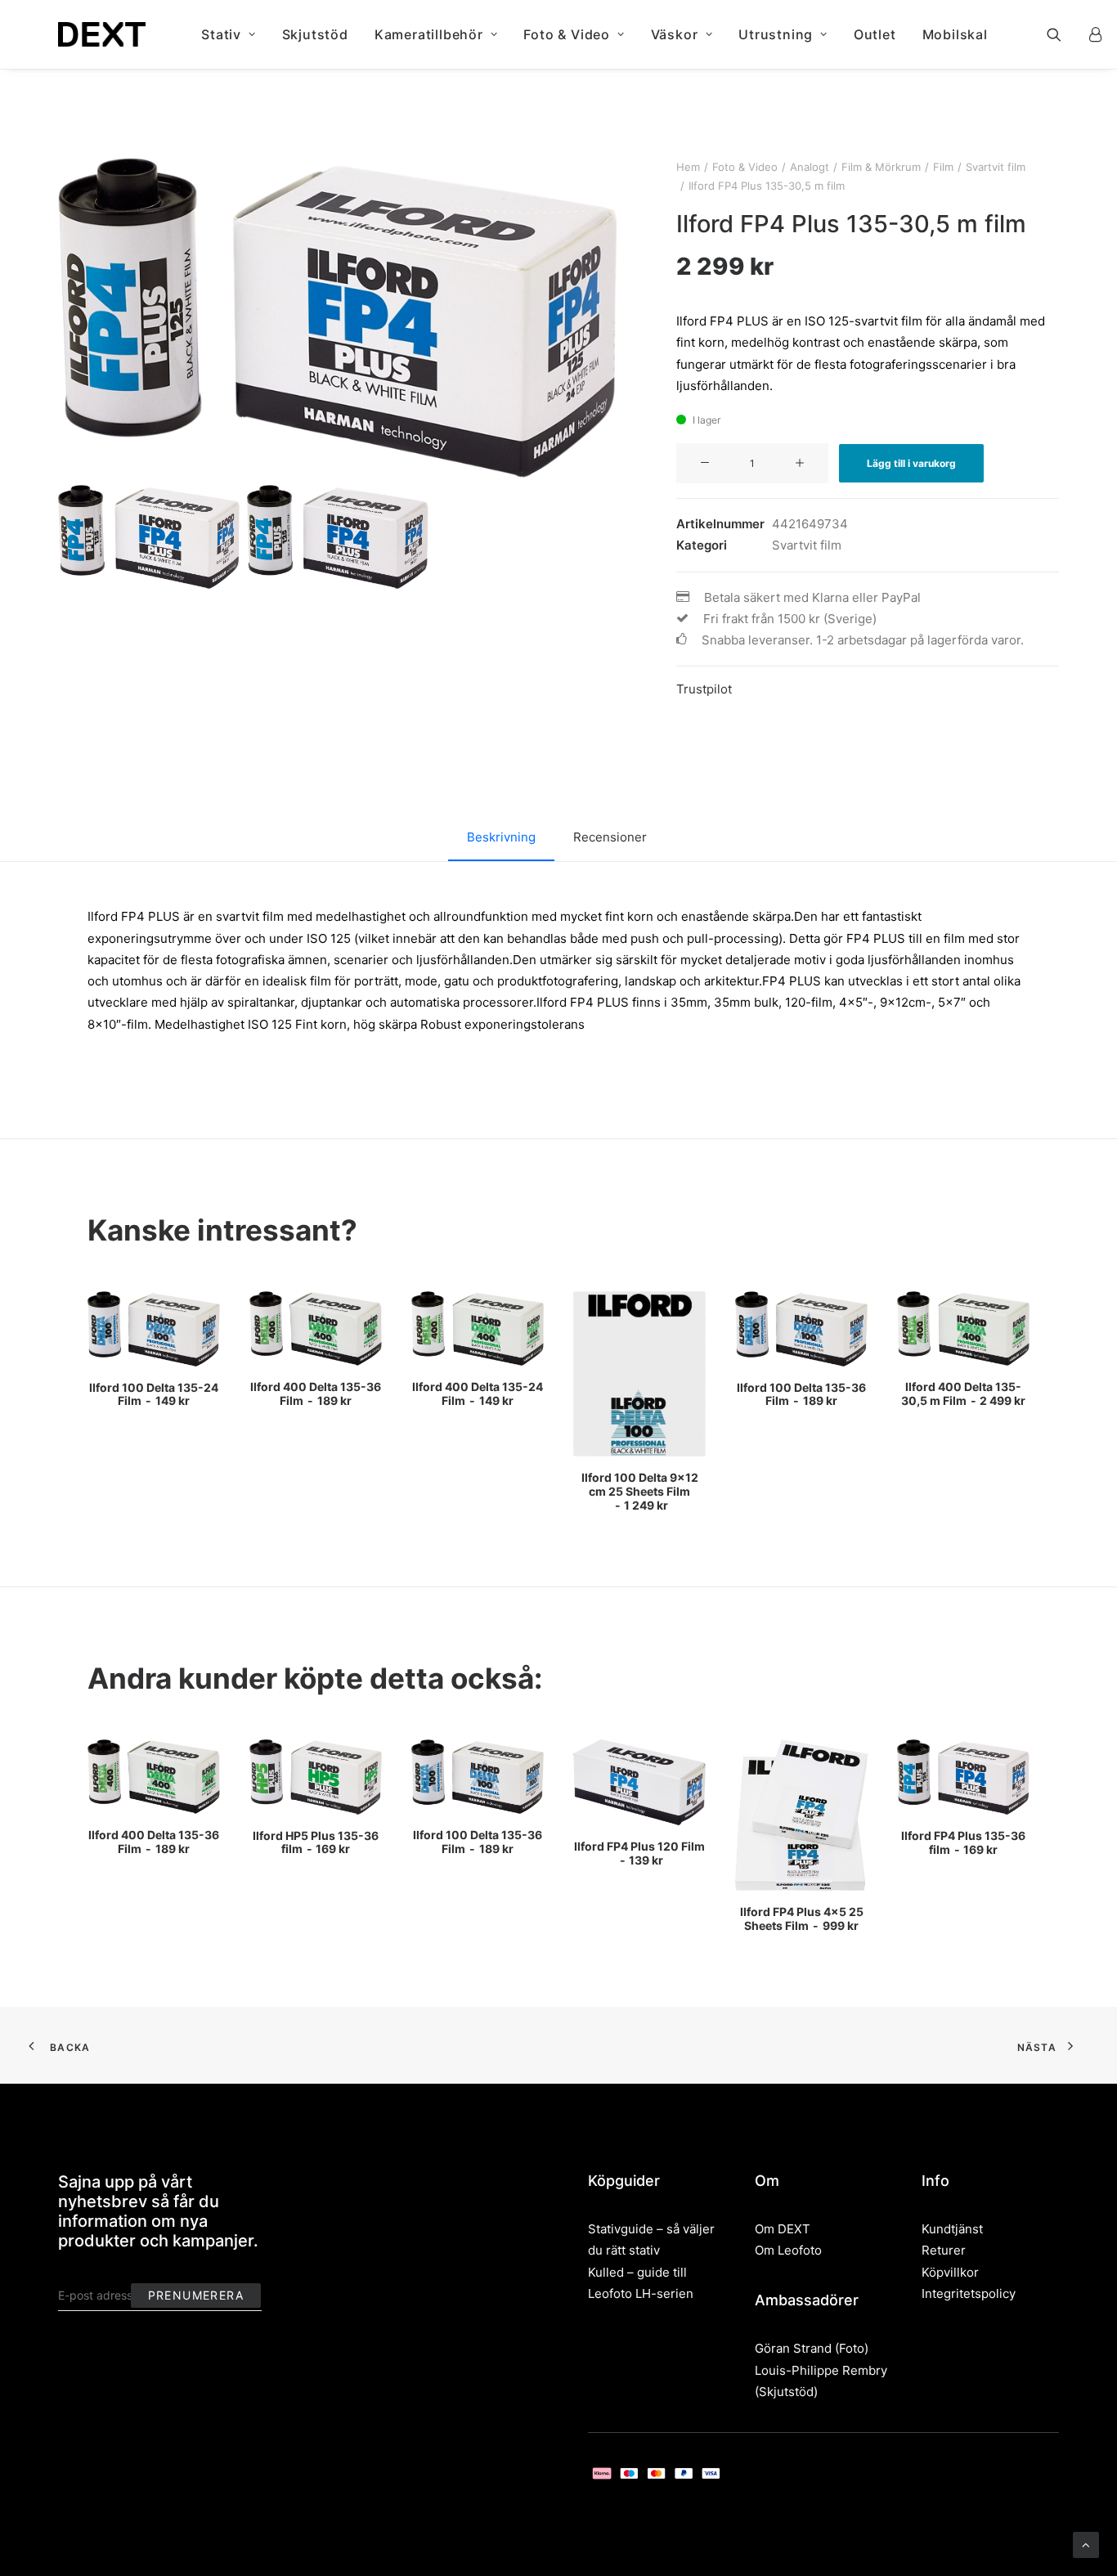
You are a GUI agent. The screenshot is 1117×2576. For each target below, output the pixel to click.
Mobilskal (955, 34)
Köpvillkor (950, 2272)
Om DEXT (783, 2229)
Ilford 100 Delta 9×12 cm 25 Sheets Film (640, 1491)
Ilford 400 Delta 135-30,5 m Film (963, 1393)
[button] (1064, 34)
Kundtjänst (952, 2229)
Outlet (875, 34)
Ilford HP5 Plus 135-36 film (316, 1842)
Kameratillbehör (429, 34)
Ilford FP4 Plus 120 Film (639, 1853)
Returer (944, 2250)
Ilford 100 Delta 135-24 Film (154, 1394)
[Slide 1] (149, 537)
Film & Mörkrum (881, 167)
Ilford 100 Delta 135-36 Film (801, 1394)
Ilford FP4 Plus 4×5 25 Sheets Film (802, 1919)
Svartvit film (996, 167)
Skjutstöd (315, 34)
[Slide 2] (338, 537)
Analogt (810, 167)
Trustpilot (704, 689)
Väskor (675, 34)
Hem (688, 167)
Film (943, 167)
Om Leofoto (788, 2250)
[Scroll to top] (1086, 2544)
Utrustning (776, 34)
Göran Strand (793, 2348)
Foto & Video (567, 34)
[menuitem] (228, 34)
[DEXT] (102, 34)
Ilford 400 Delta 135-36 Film (316, 1393)
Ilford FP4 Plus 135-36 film (963, 1842)
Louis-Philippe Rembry (821, 2370)
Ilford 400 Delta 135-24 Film (478, 1393)
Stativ (221, 34)
